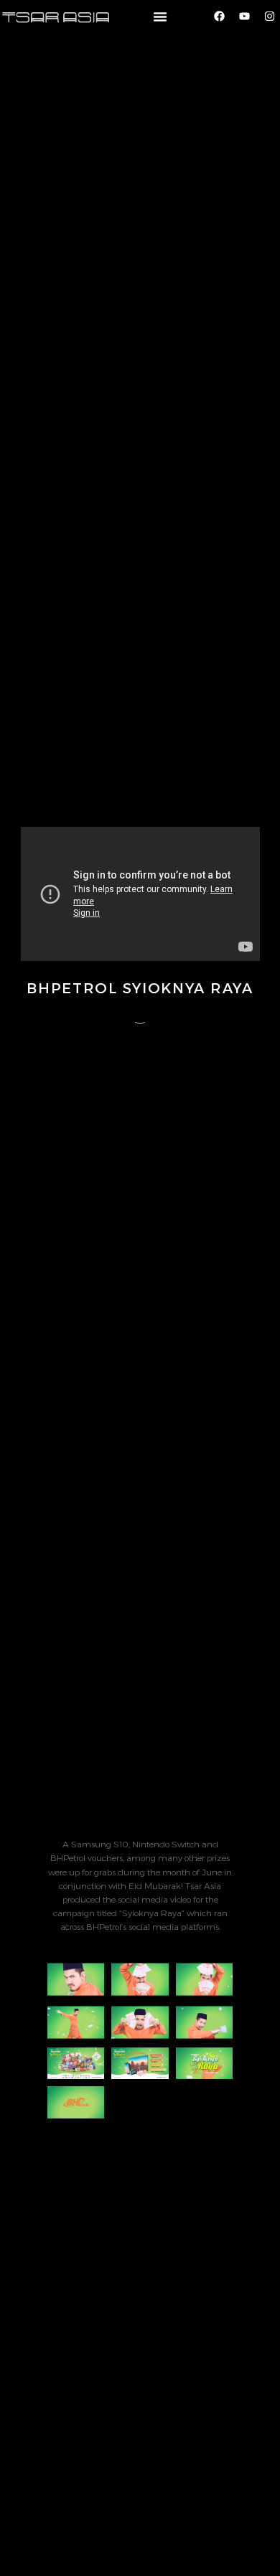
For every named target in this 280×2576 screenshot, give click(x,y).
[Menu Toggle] (160, 16)
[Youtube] (244, 16)
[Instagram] (269, 16)
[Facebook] (219, 16)
